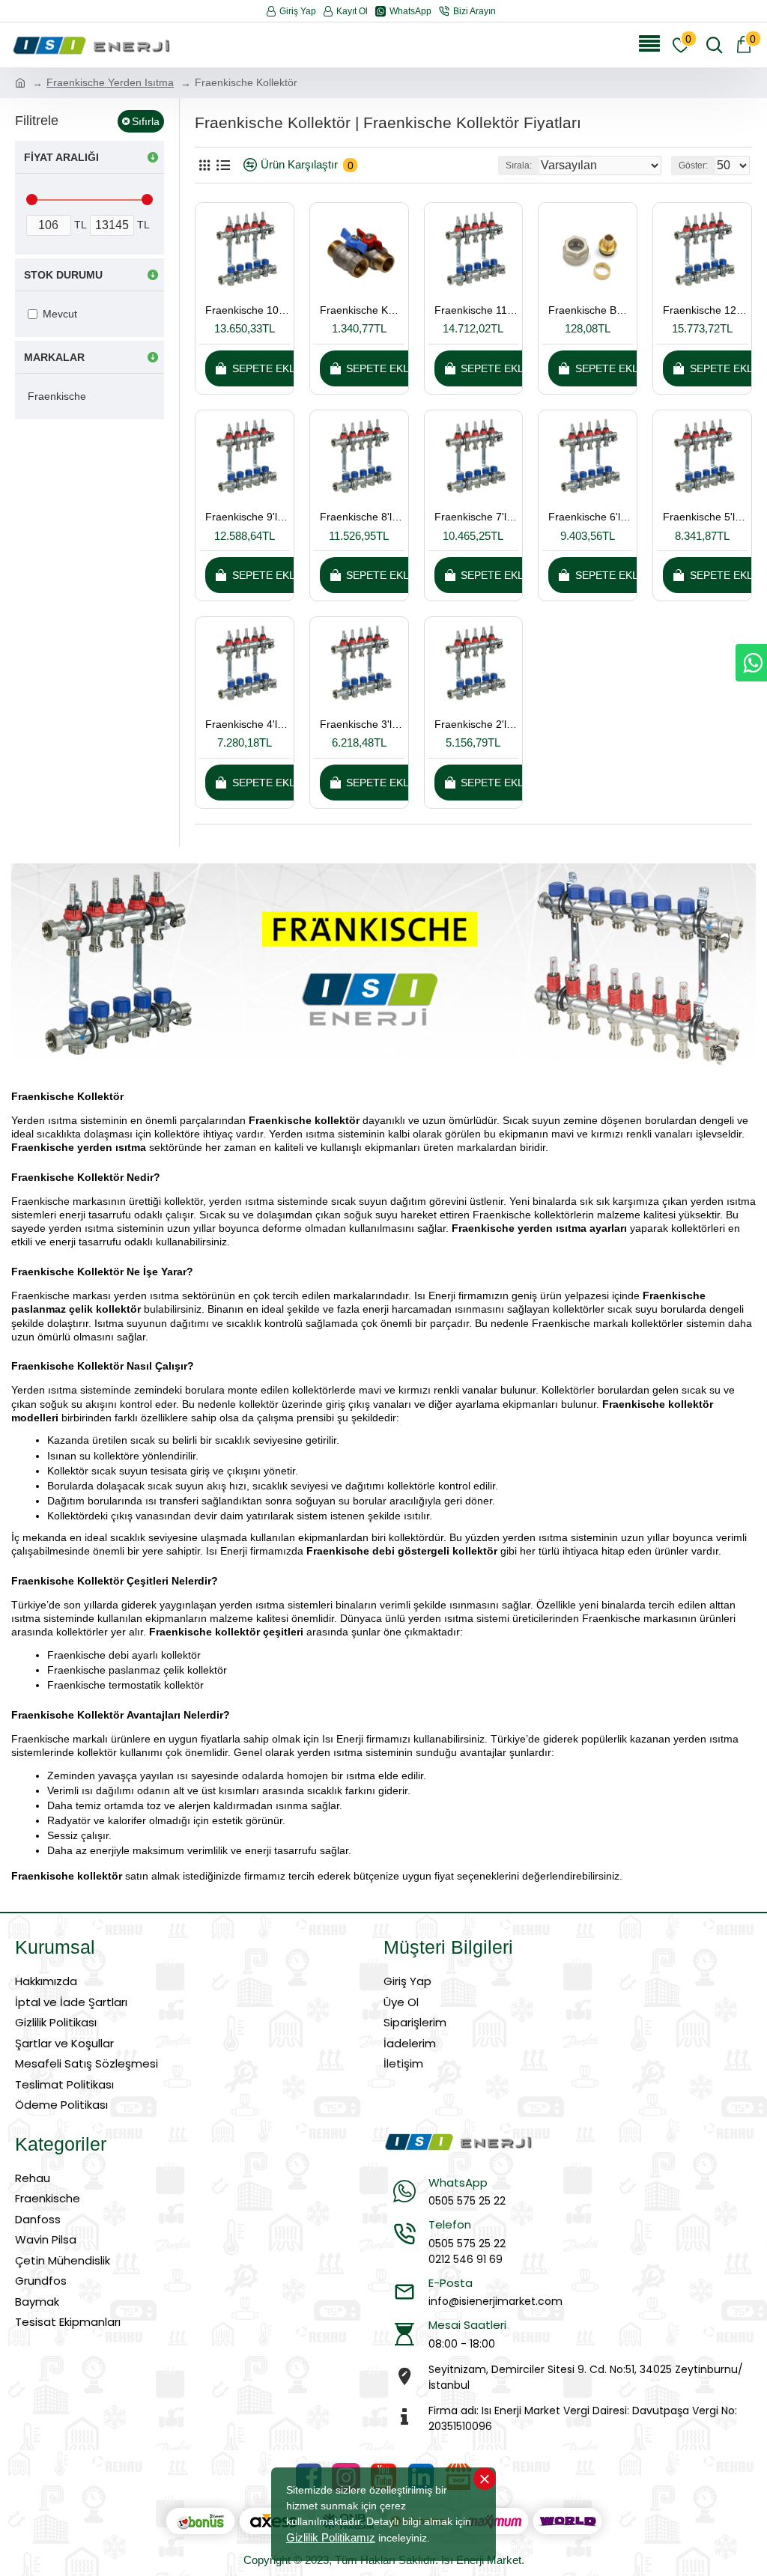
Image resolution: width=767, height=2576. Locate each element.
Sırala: (519, 165)
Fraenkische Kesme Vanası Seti (362, 310)
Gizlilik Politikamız (331, 2537)
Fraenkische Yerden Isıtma (110, 82)
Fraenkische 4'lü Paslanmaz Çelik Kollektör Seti (248, 724)
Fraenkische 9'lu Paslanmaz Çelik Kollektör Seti (248, 517)
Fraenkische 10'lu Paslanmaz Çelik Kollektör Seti (248, 310)
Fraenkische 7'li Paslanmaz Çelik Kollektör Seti (477, 517)
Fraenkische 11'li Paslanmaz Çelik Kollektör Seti (477, 310)
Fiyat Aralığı (61, 157)
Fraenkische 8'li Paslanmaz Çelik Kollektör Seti (362, 517)
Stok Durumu (63, 275)
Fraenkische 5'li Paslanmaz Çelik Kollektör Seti (705, 517)
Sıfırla (146, 121)
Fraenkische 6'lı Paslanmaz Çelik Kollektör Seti (591, 517)
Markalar (54, 357)
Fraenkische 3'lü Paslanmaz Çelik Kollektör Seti (362, 724)
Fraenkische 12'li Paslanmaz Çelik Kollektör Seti (705, 310)
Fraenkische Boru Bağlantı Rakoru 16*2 (591, 310)
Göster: (693, 165)
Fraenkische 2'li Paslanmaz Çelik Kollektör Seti (477, 724)
